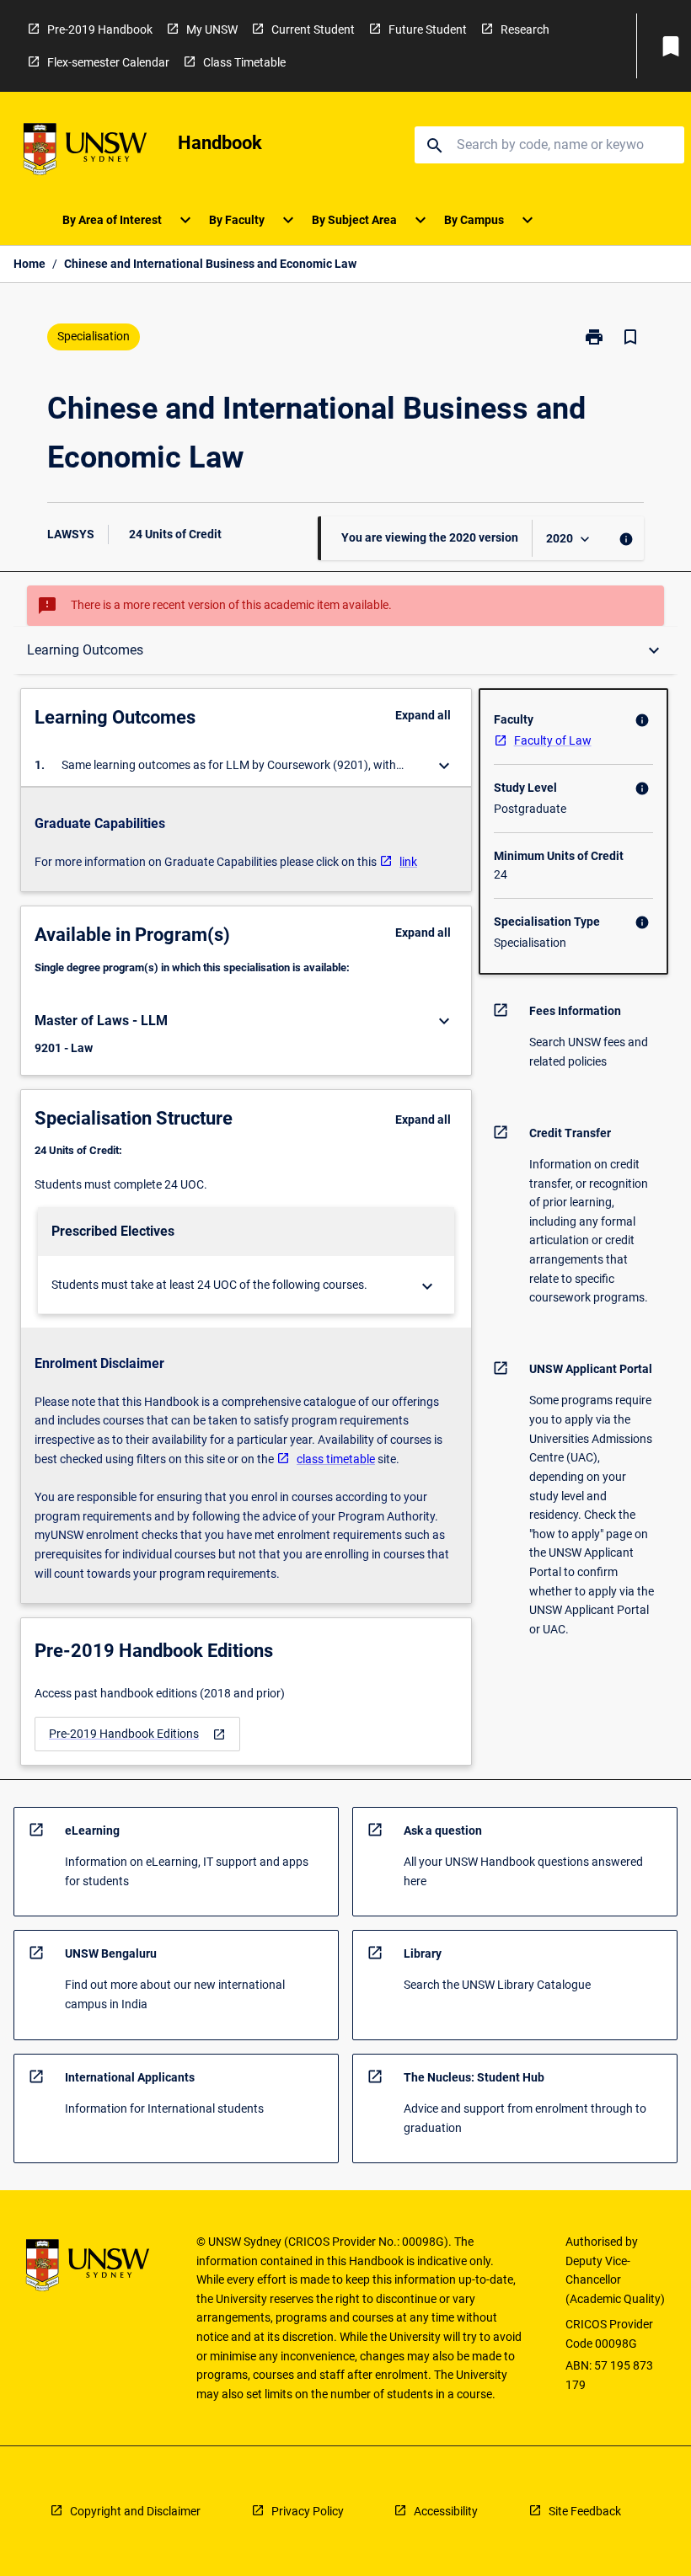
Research (525, 29)
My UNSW (212, 29)
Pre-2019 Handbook (100, 29)
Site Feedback (585, 2511)
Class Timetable (244, 62)
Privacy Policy (308, 2511)
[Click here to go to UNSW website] (85, 152)
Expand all (423, 715)
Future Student (428, 29)
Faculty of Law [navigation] (553, 740)
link (408, 862)
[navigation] (137, 1734)
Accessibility (446, 2511)
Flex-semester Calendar (108, 62)
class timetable (336, 1459)
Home (29, 264)
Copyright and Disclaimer (135, 2511)
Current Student (313, 29)
